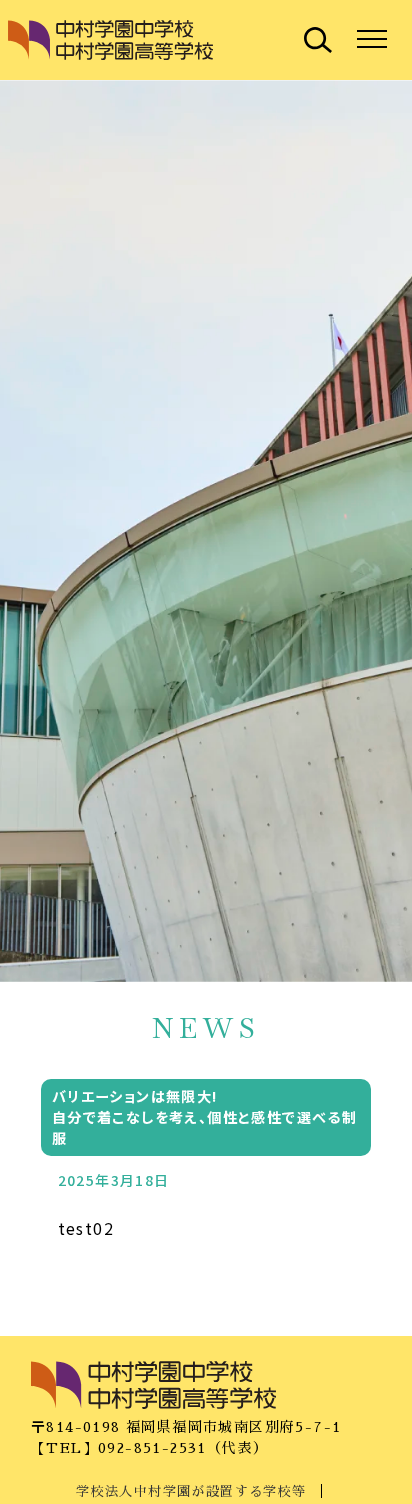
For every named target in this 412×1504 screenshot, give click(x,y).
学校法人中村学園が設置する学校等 (191, 1491)
